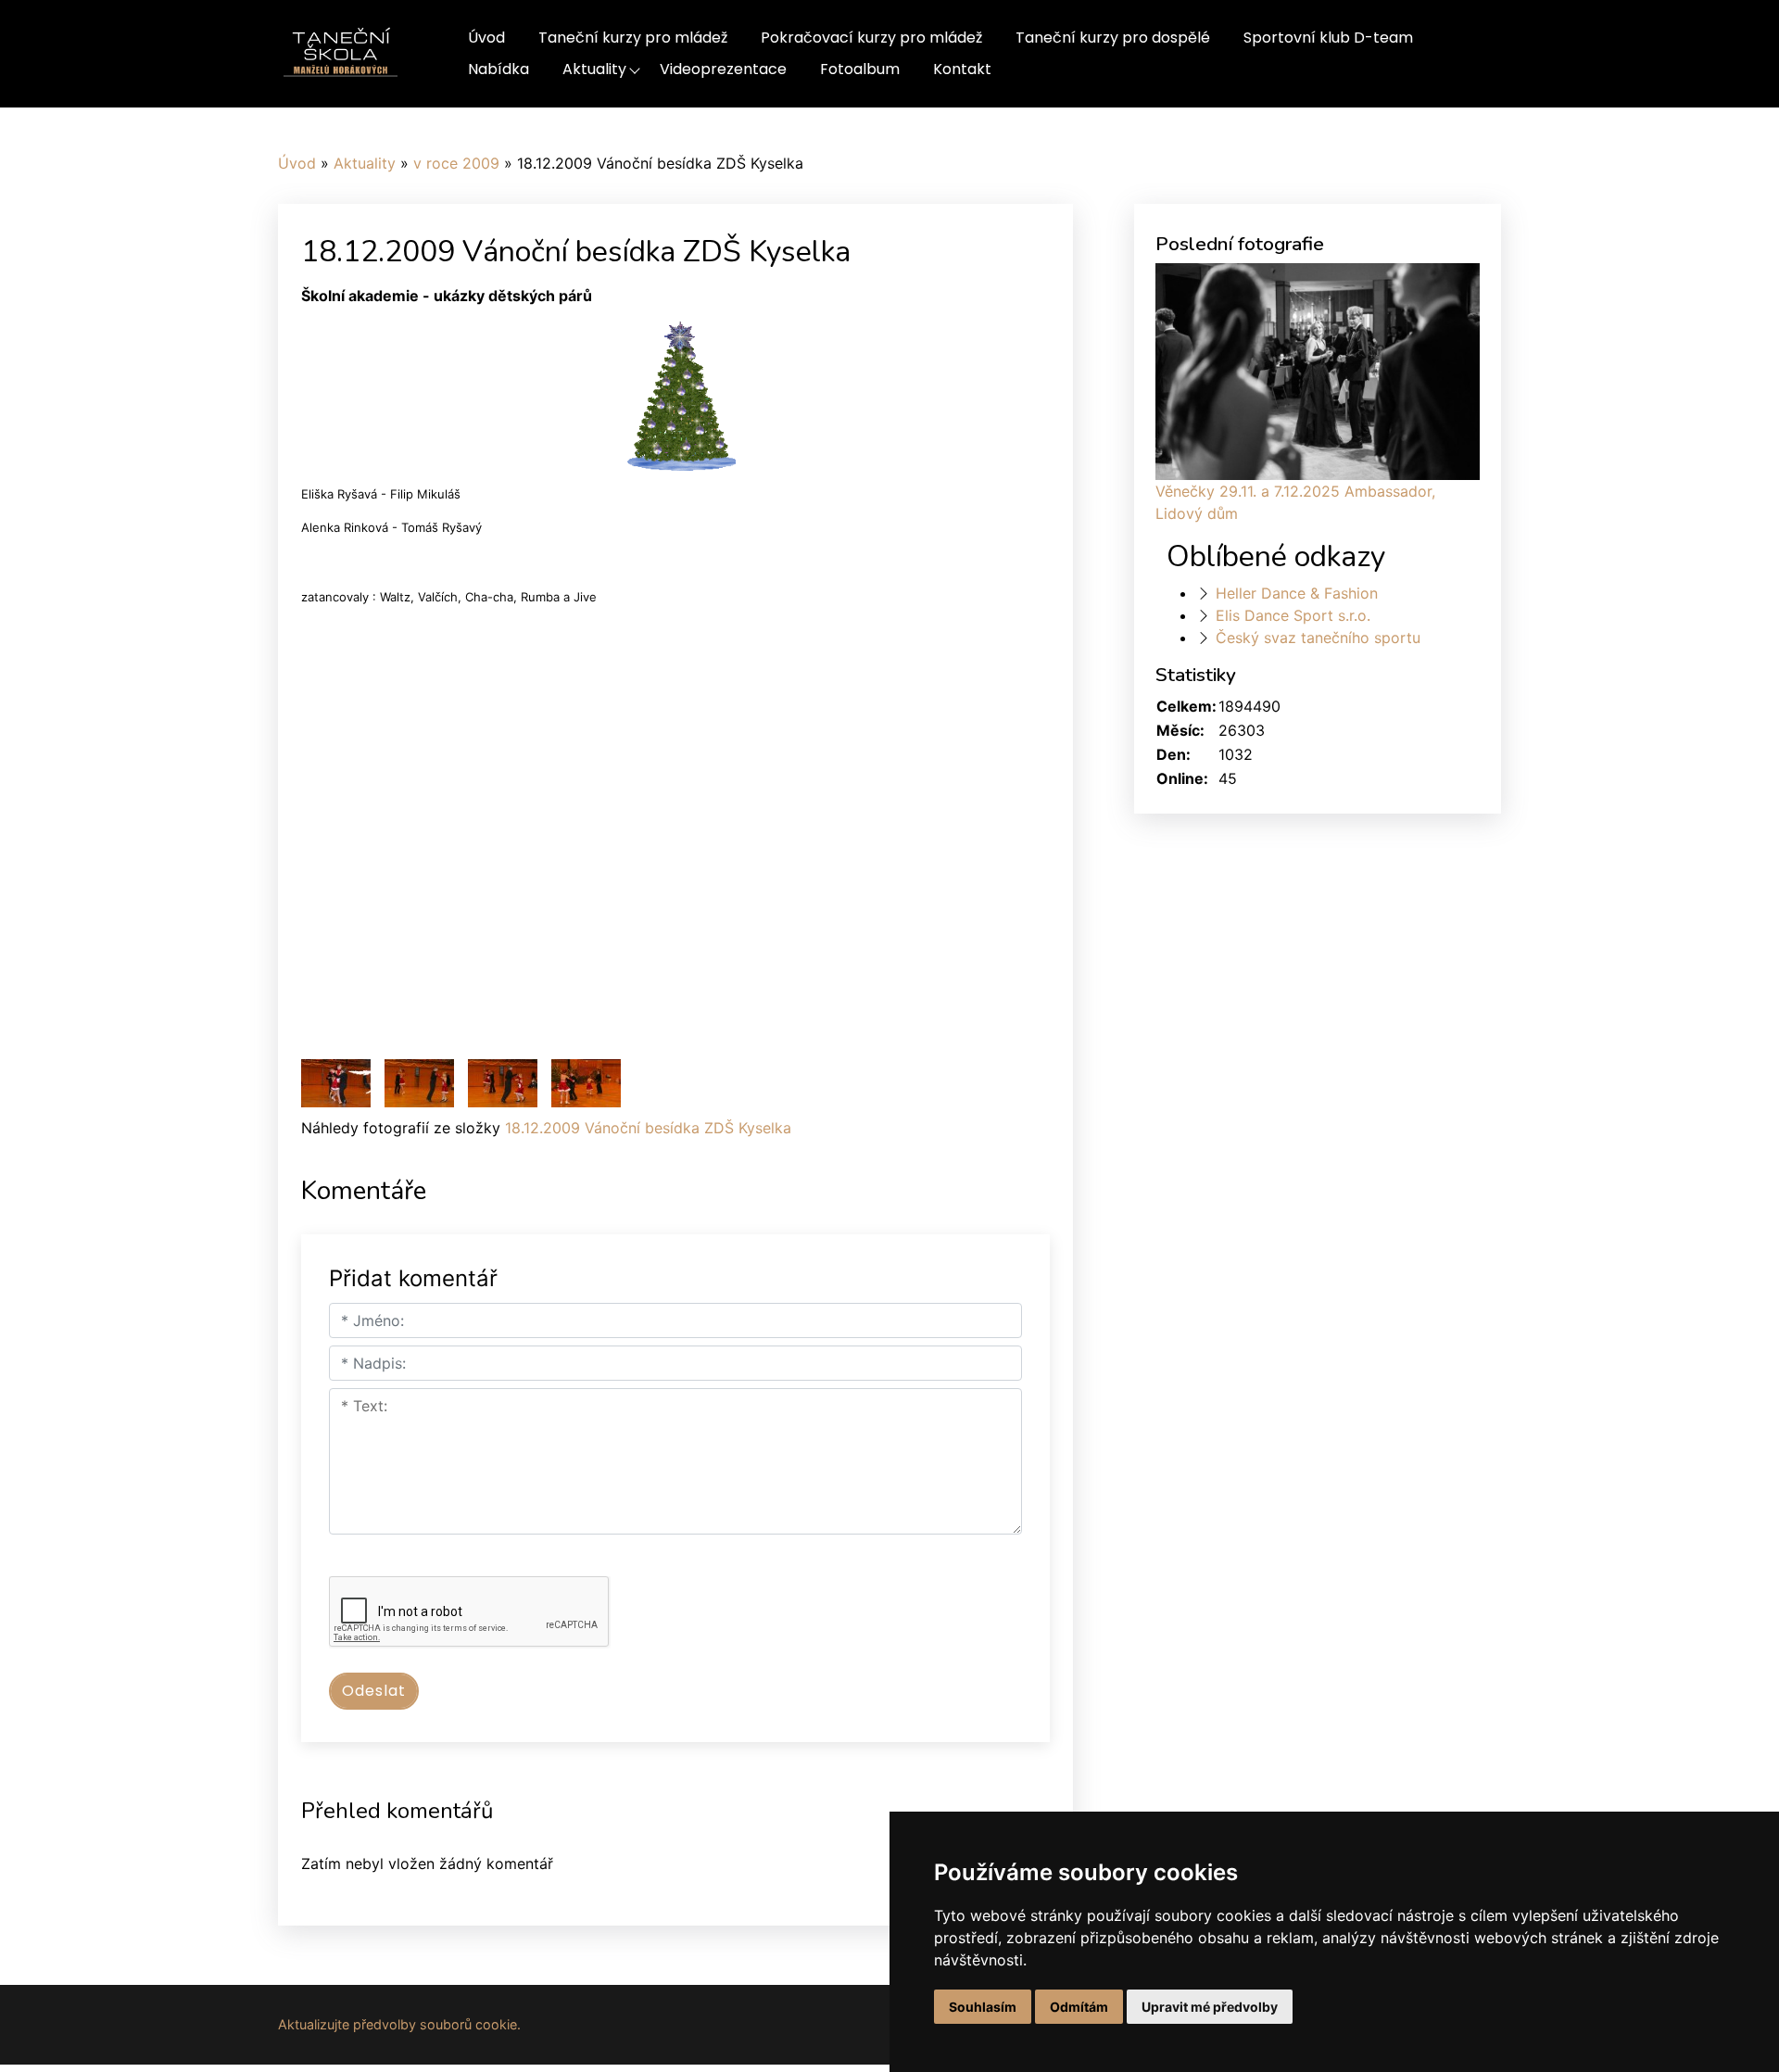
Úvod (486, 38)
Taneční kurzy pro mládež (633, 38)
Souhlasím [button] (983, 2007)
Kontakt (962, 69)
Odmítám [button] (1079, 2007)
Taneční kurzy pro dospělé (1113, 38)
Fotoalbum (860, 69)
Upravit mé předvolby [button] (1210, 2007)
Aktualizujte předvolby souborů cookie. (399, 2024)
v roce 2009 (456, 163)
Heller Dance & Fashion (1297, 593)
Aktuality (594, 69)
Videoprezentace (723, 69)
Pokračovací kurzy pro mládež (871, 38)
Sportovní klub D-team (1328, 38)
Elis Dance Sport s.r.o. (1293, 615)
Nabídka (498, 69)
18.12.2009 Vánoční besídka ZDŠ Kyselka (648, 1128)
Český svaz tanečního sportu (1318, 638)
